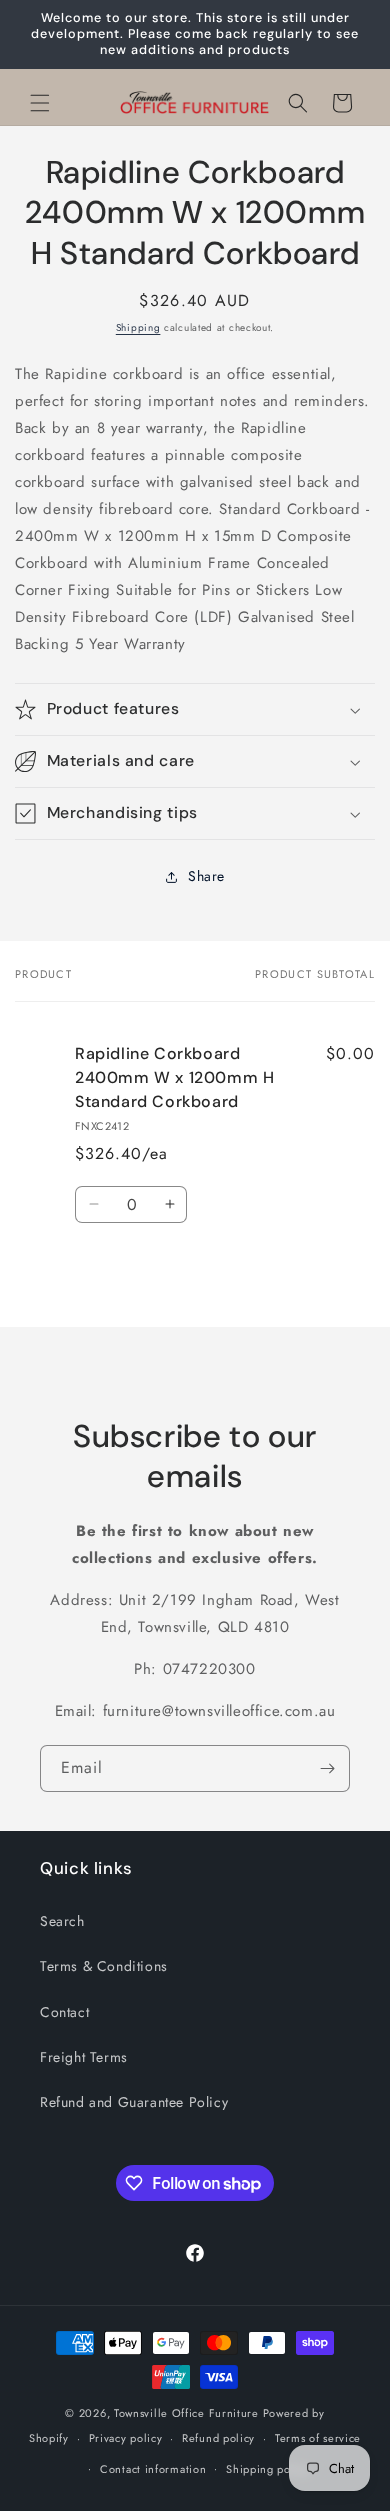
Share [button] (206, 876)
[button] (40, 103)
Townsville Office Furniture (186, 2413)
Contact (64, 2012)
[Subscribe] (327, 1768)
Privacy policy (126, 2438)
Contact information (153, 2469)
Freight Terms (84, 2057)
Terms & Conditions (104, 1966)
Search (62, 1921)
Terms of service (318, 2438)
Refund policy (218, 2438)
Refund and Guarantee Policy (134, 2102)
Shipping (138, 327)
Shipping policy (268, 2469)
